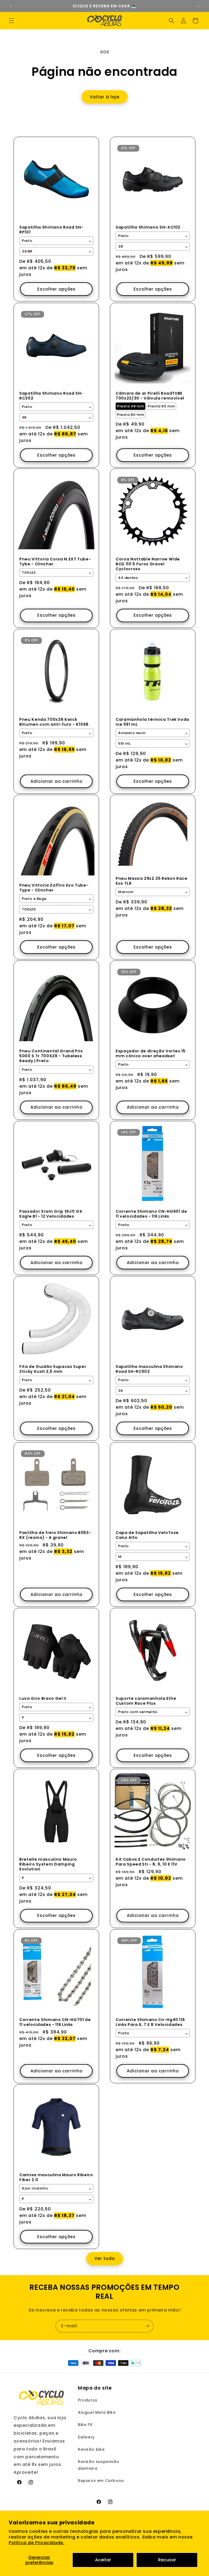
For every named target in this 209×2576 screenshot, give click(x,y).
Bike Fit (85, 2425)
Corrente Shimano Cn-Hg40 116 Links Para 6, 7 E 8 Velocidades (150, 2022)
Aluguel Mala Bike (97, 2412)
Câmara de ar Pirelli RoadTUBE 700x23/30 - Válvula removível (150, 396)
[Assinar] (147, 2326)
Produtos (88, 2400)
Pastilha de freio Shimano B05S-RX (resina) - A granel (55, 1535)
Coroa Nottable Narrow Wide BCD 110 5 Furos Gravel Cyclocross (148, 564)
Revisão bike (91, 2449)
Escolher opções (56, 289)
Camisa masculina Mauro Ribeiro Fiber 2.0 (56, 2177)
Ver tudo (105, 2258)
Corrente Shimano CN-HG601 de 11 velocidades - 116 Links (151, 1214)
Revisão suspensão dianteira (99, 2465)
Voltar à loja (105, 97)
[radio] (130, 406)
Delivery (86, 2437)
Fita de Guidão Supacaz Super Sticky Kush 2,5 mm (53, 1369)
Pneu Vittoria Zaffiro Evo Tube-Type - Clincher (54, 888)
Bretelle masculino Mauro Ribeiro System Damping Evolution (48, 1864)
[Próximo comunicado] (198, 6)
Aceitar (103, 2560)
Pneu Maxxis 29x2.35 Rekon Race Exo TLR (152, 881)
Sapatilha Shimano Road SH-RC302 (51, 396)
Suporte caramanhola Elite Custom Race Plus (146, 1701)
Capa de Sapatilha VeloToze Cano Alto (147, 1535)
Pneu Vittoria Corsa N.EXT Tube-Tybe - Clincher (55, 562)
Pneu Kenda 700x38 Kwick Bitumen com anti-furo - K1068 (54, 722)
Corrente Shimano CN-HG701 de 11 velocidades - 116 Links (55, 2022)
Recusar (167, 2560)
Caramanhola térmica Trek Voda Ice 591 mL (152, 722)
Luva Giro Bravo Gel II (43, 1698)
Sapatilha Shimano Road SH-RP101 (51, 230)
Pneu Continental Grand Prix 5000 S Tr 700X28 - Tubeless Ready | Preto (51, 1056)
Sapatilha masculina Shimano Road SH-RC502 (149, 1369)
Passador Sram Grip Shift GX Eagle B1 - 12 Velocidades (51, 1214)
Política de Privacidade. (36, 2543)
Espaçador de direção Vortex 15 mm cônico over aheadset (151, 1053)
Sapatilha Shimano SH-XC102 (148, 227)
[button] (11, 21)
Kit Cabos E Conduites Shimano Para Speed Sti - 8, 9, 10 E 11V (151, 1862)
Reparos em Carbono (101, 2481)
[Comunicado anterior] (11, 6)
